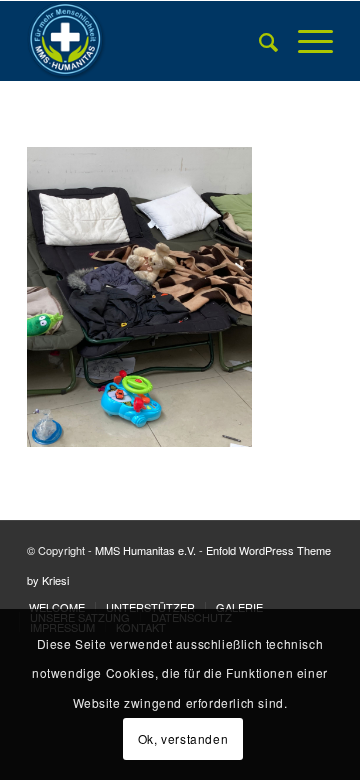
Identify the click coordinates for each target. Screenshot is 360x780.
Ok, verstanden (183, 738)
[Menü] (305, 41)
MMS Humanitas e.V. (145, 550)
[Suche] (258, 41)
